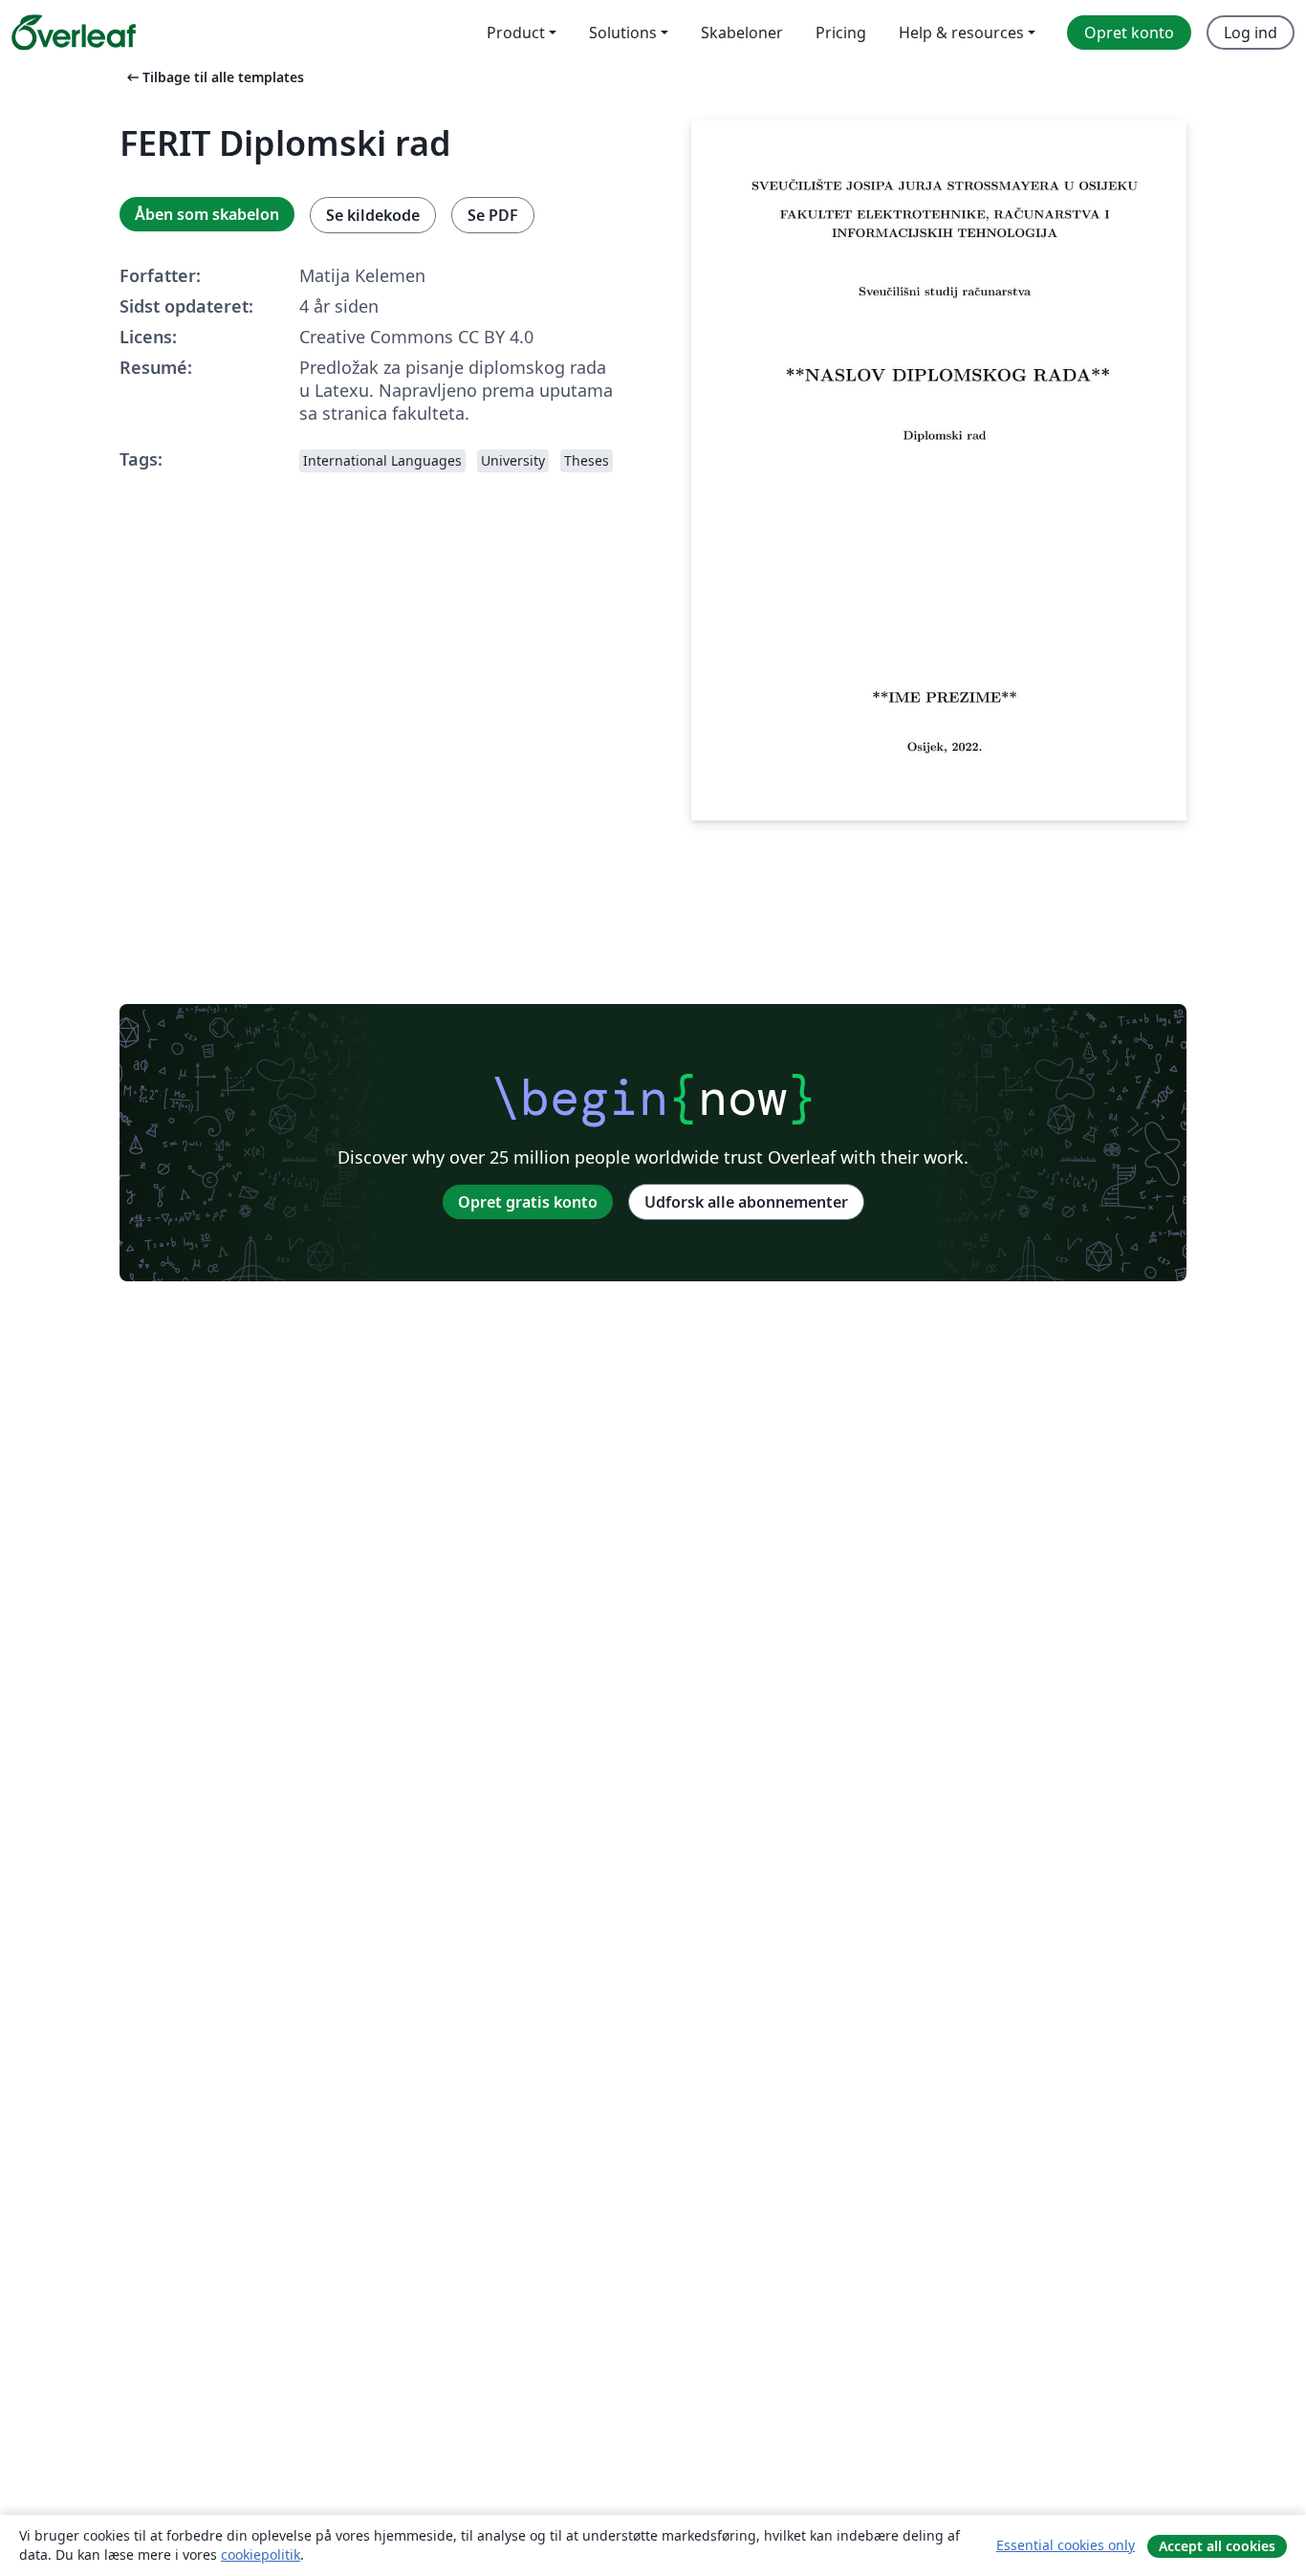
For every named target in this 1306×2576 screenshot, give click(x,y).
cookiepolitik (261, 2554)
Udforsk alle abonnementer (746, 1202)
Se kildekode (373, 215)
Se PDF (493, 215)
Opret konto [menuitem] (1129, 33)
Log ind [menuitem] (1251, 33)
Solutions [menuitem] (623, 33)
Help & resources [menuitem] (961, 33)
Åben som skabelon (207, 214)
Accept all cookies (1217, 2546)
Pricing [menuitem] (841, 33)
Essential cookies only (1066, 2545)
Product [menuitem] (516, 33)
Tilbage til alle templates (214, 77)
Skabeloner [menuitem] (742, 33)
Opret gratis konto (528, 1202)
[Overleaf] (74, 33)
